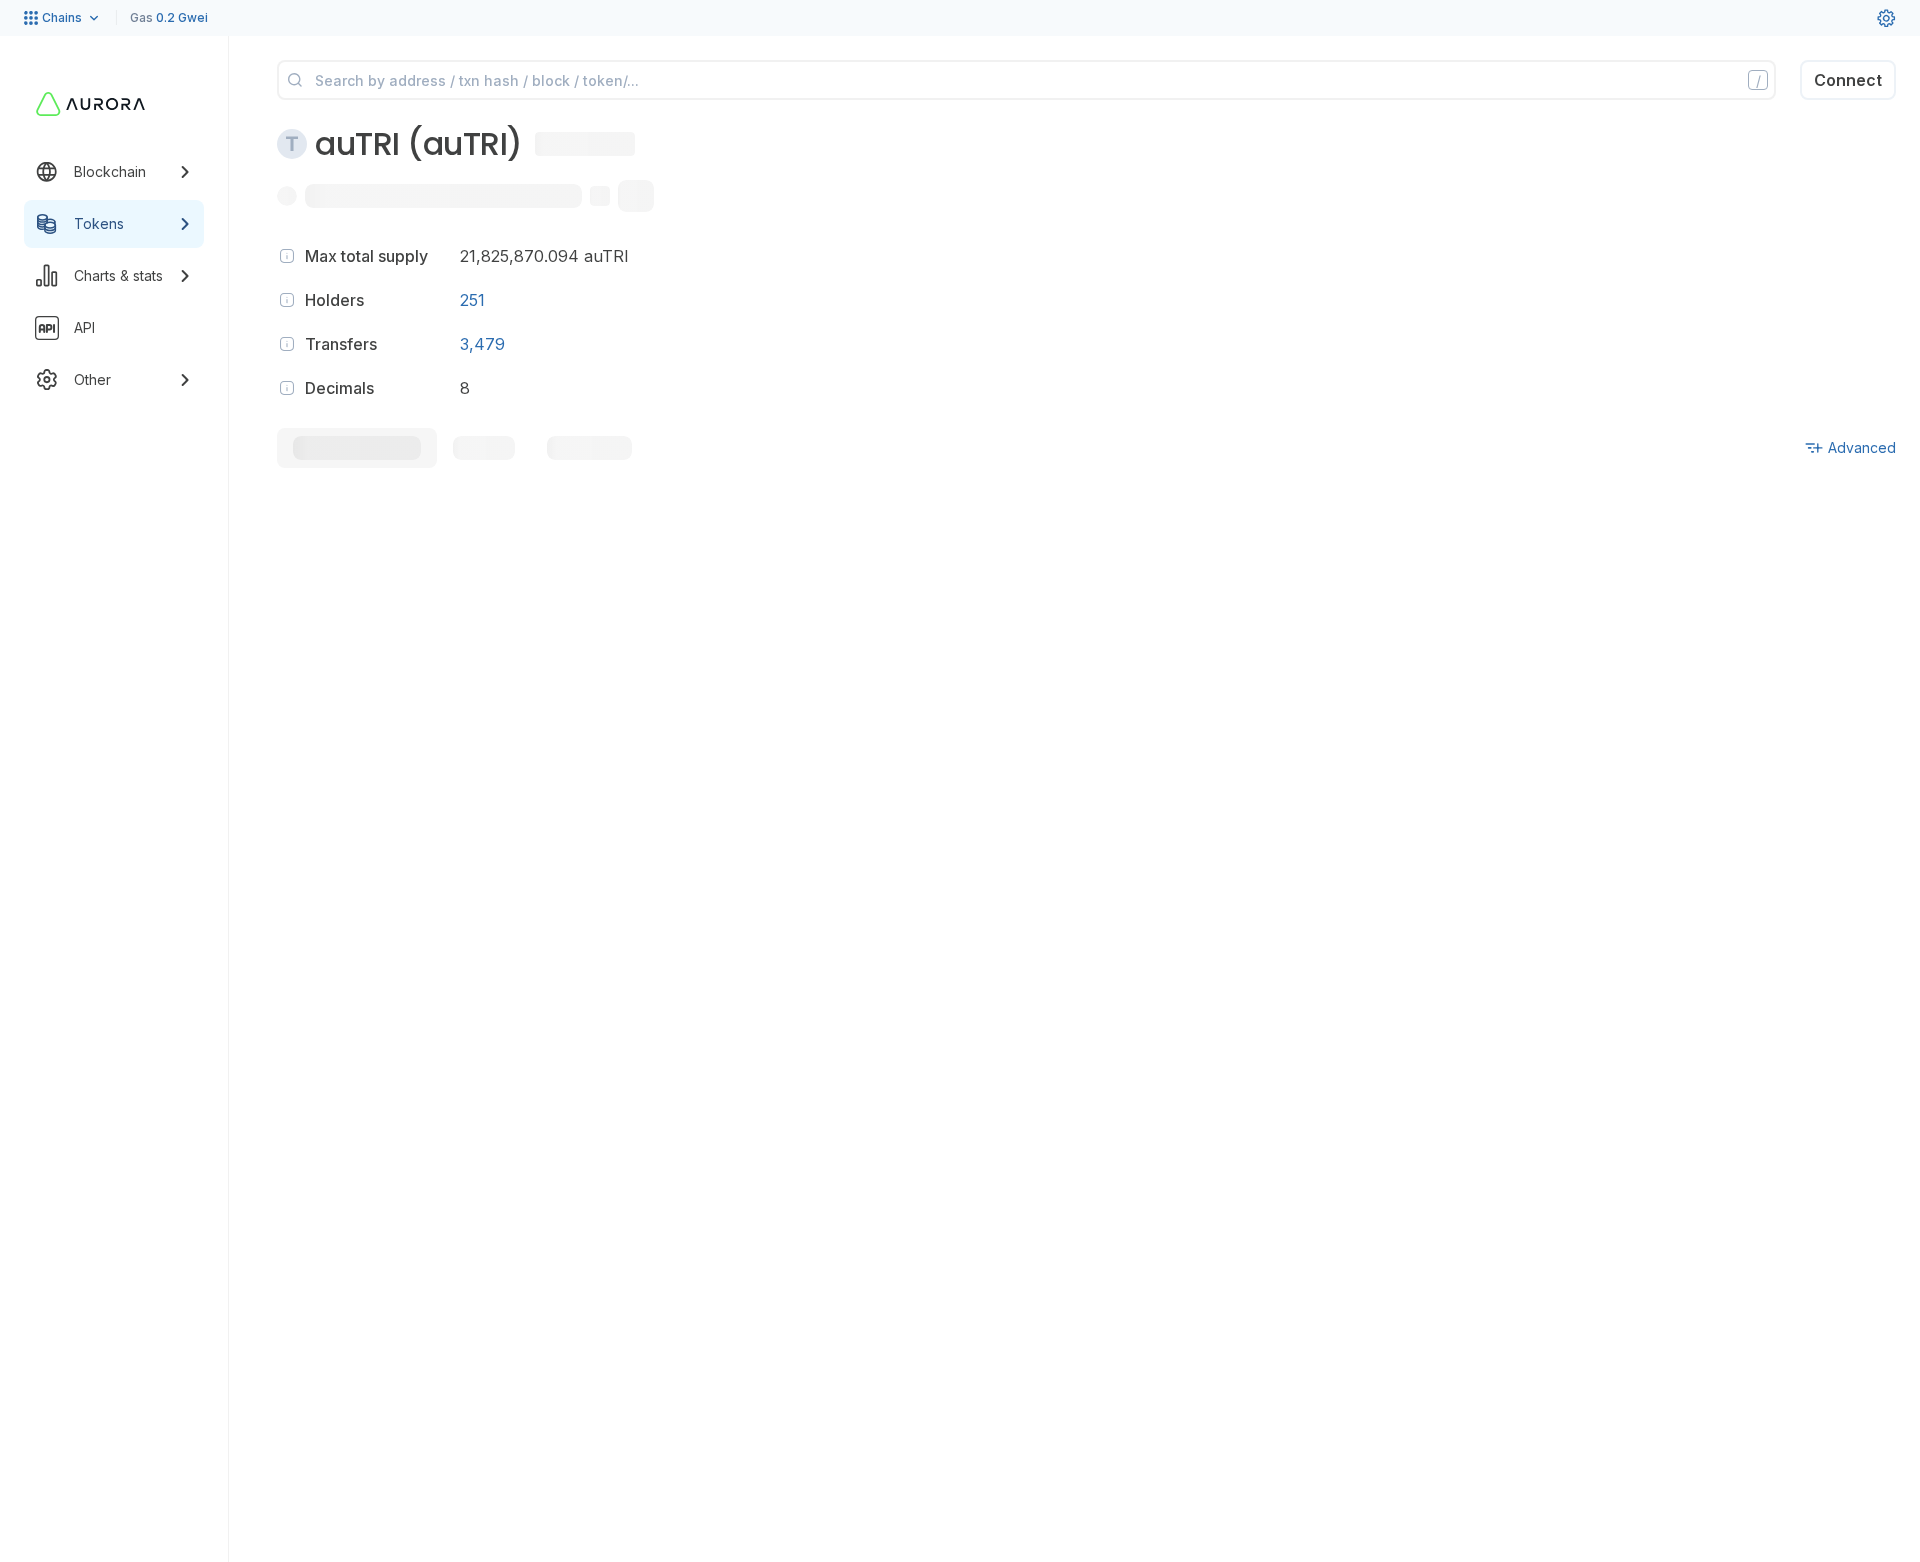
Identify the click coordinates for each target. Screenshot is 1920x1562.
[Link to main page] (90, 104)
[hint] (287, 256)
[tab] (357, 448)
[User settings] (1886, 18)
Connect (1848, 80)
